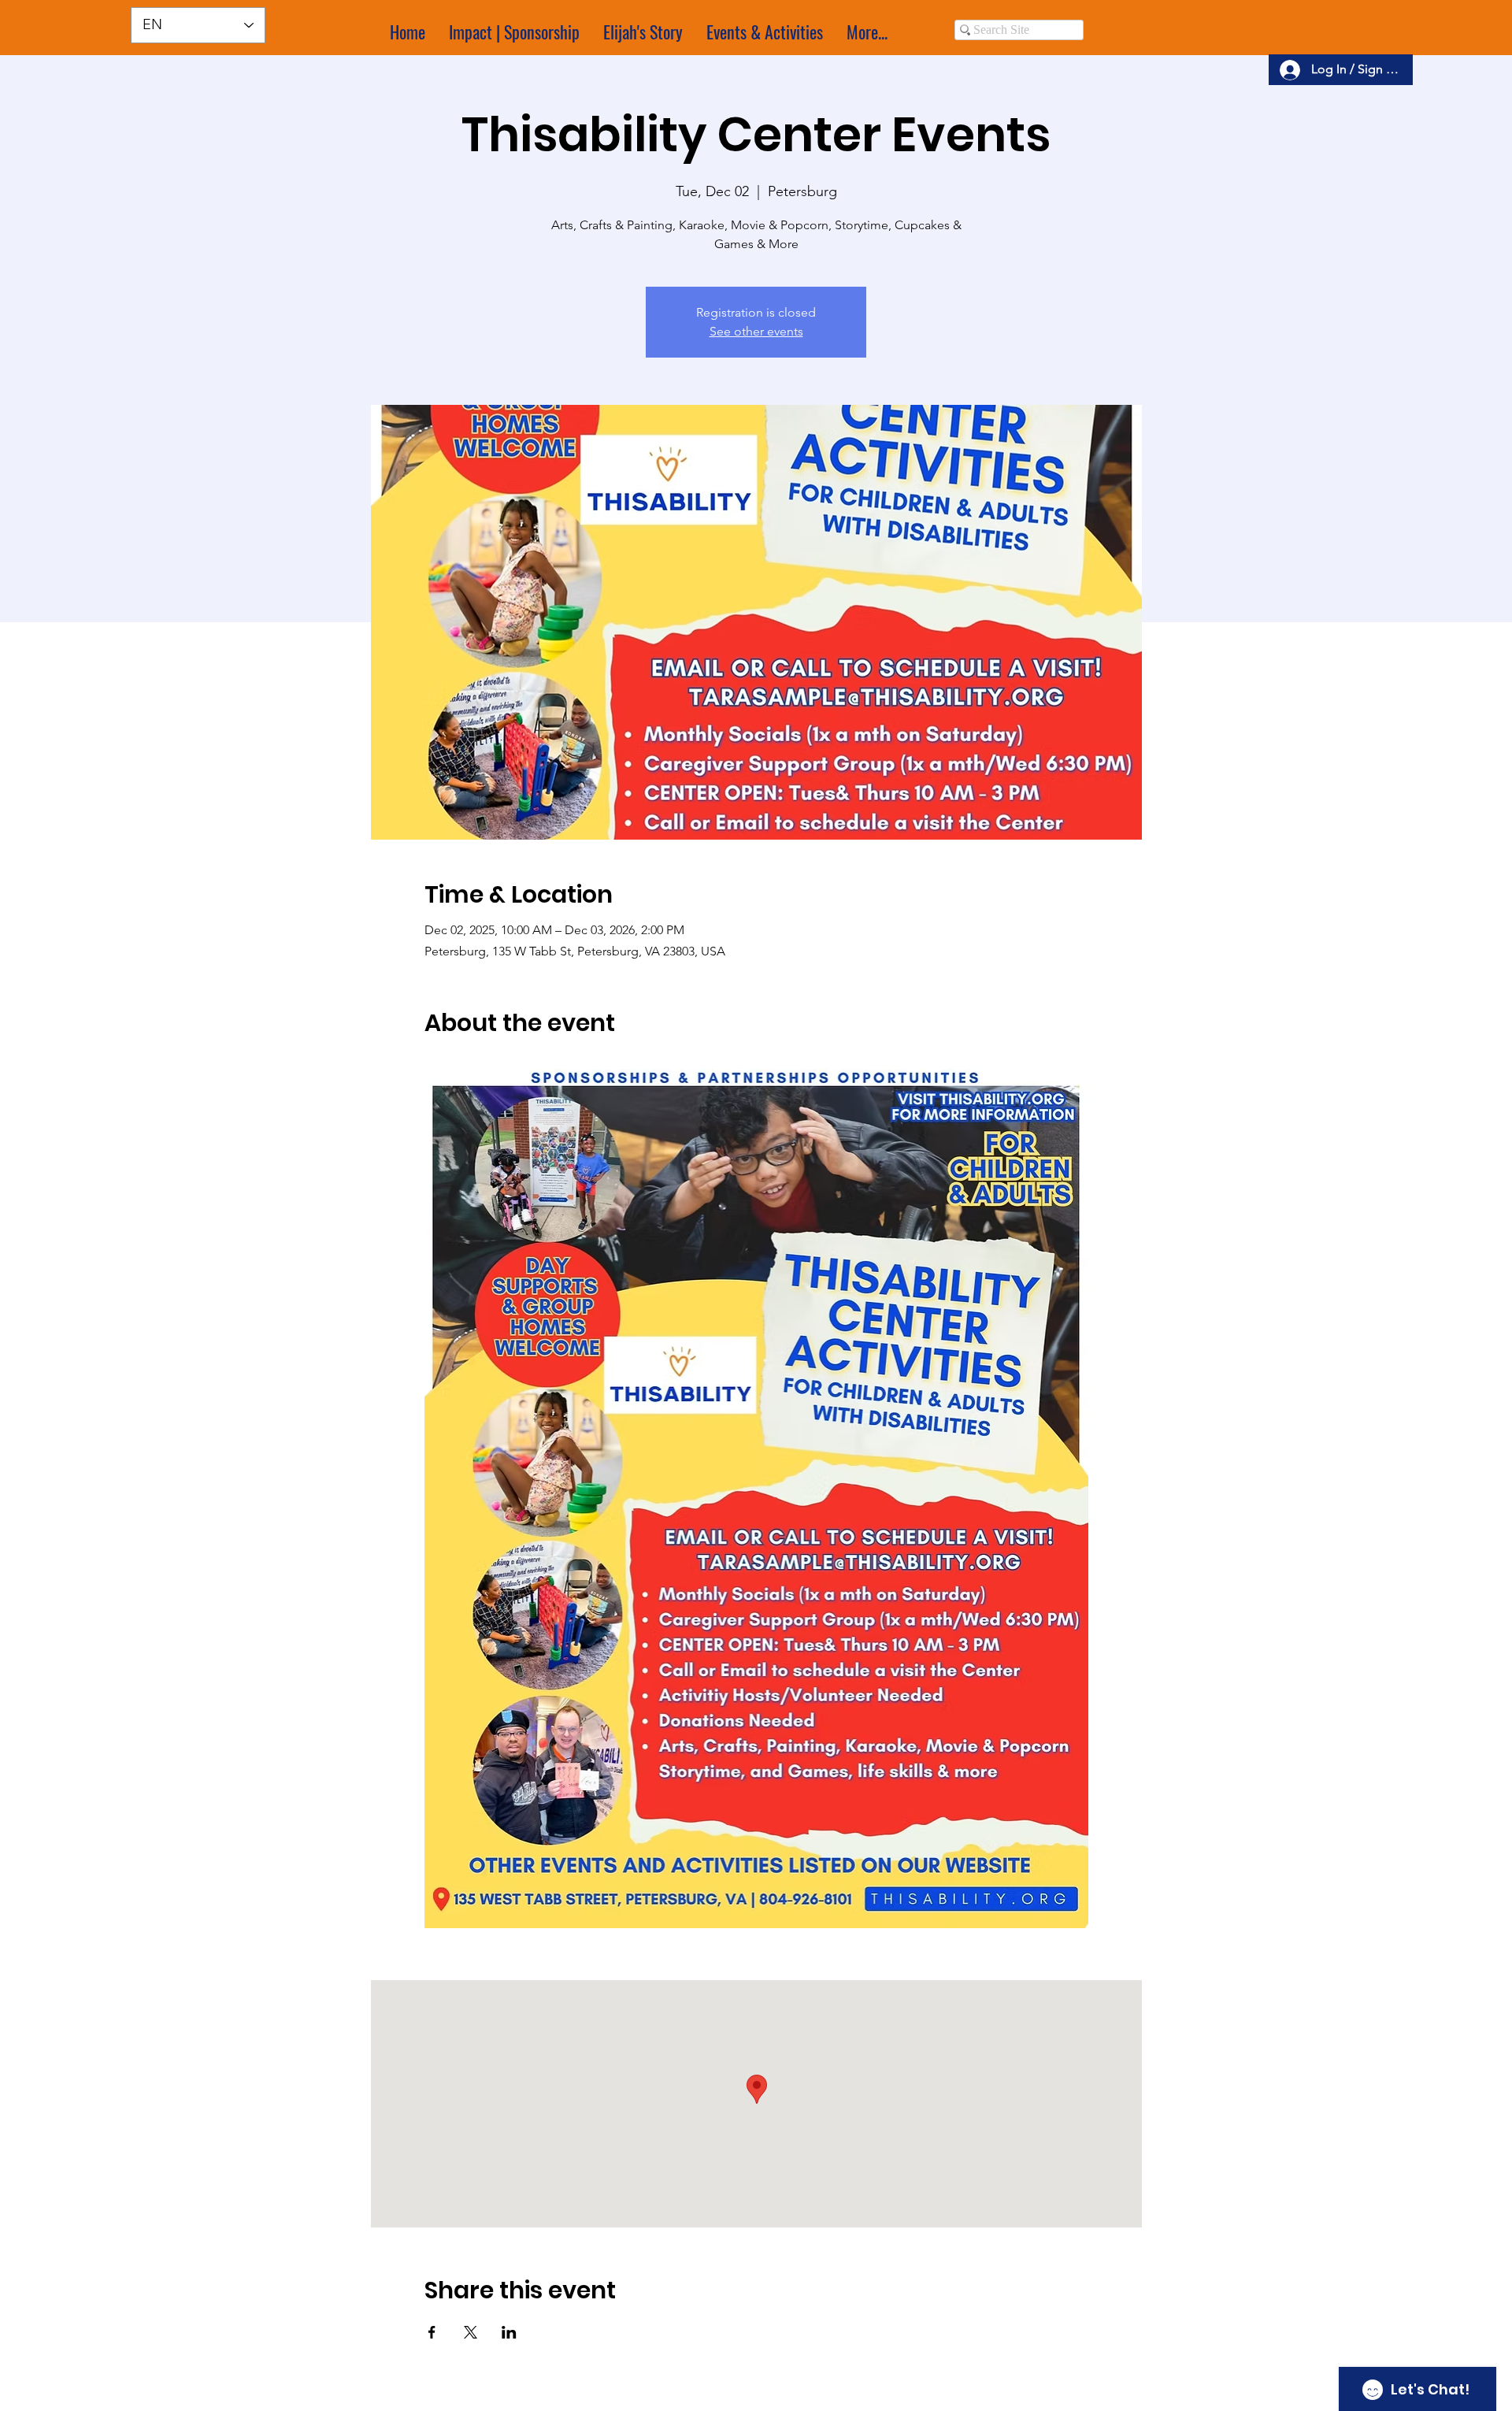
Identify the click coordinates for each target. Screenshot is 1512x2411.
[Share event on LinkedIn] (509, 2332)
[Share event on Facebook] (432, 2332)
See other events (756, 331)
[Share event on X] (471, 2332)
